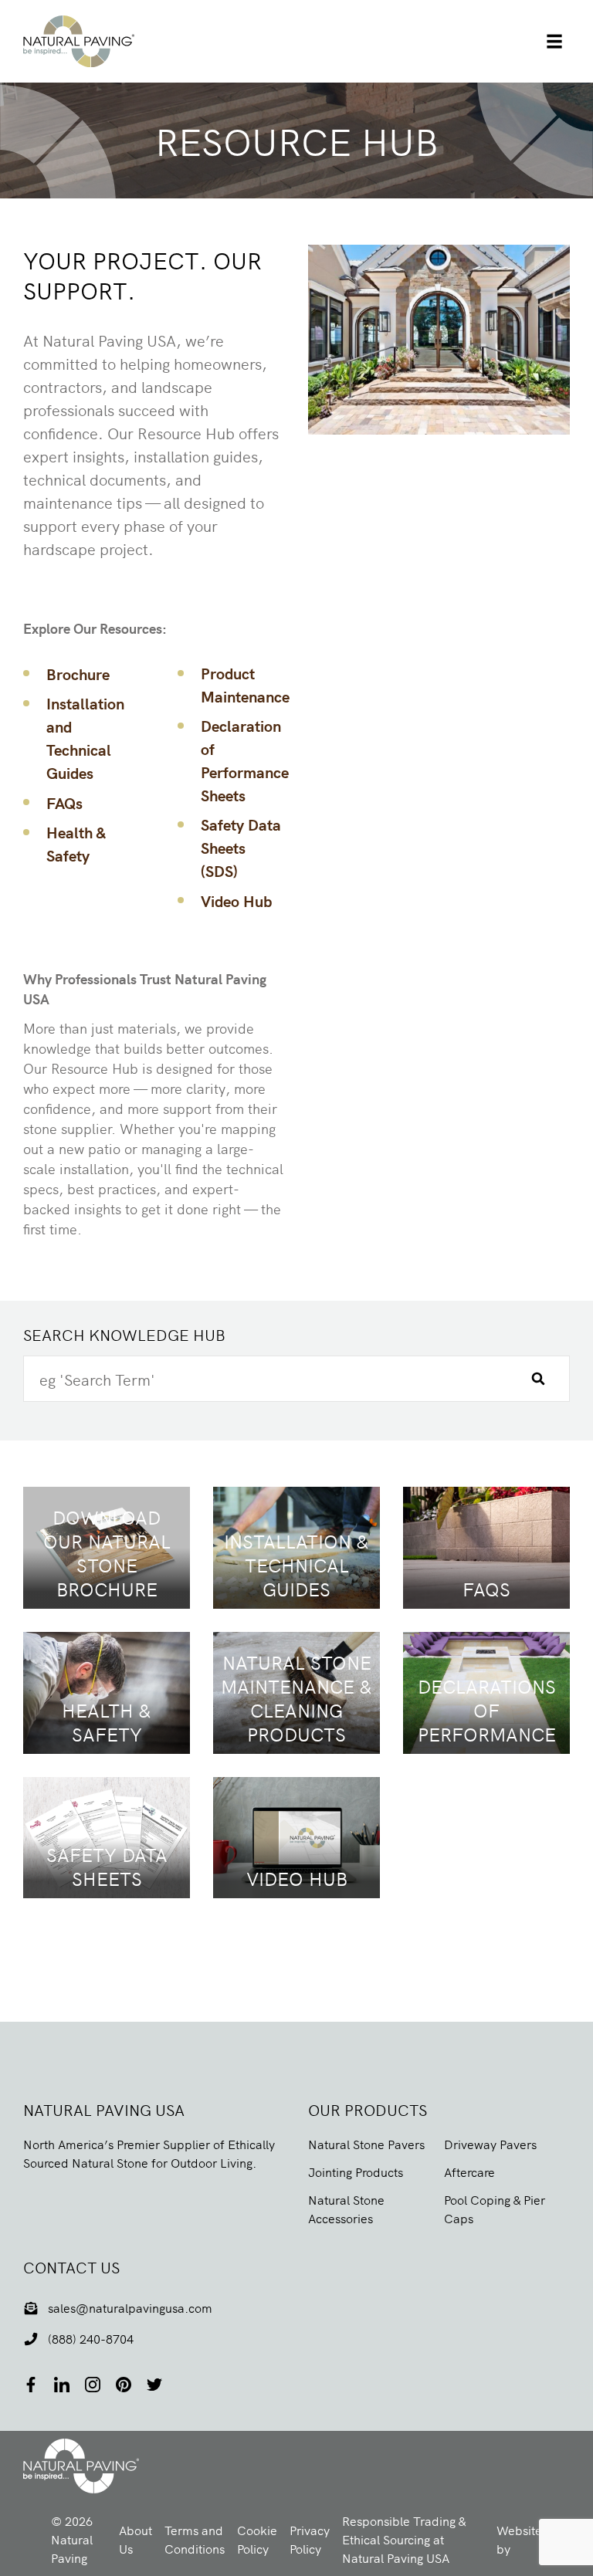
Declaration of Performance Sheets (245, 760)
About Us (136, 2539)
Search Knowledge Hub (124, 1334)
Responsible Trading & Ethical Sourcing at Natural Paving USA (404, 2539)
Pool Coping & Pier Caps (495, 2209)
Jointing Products (356, 2171)
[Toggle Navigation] (554, 42)
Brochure (78, 674)
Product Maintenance (245, 684)
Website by (530, 2539)
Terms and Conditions (195, 2539)
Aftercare (469, 2171)
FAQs (64, 802)
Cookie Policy (257, 2539)
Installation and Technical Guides (85, 738)
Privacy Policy (310, 2539)
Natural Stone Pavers (366, 2144)
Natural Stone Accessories (346, 2209)
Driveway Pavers (490, 2144)
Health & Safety (76, 843)
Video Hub (236, 900)
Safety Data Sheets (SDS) (241, 847)
